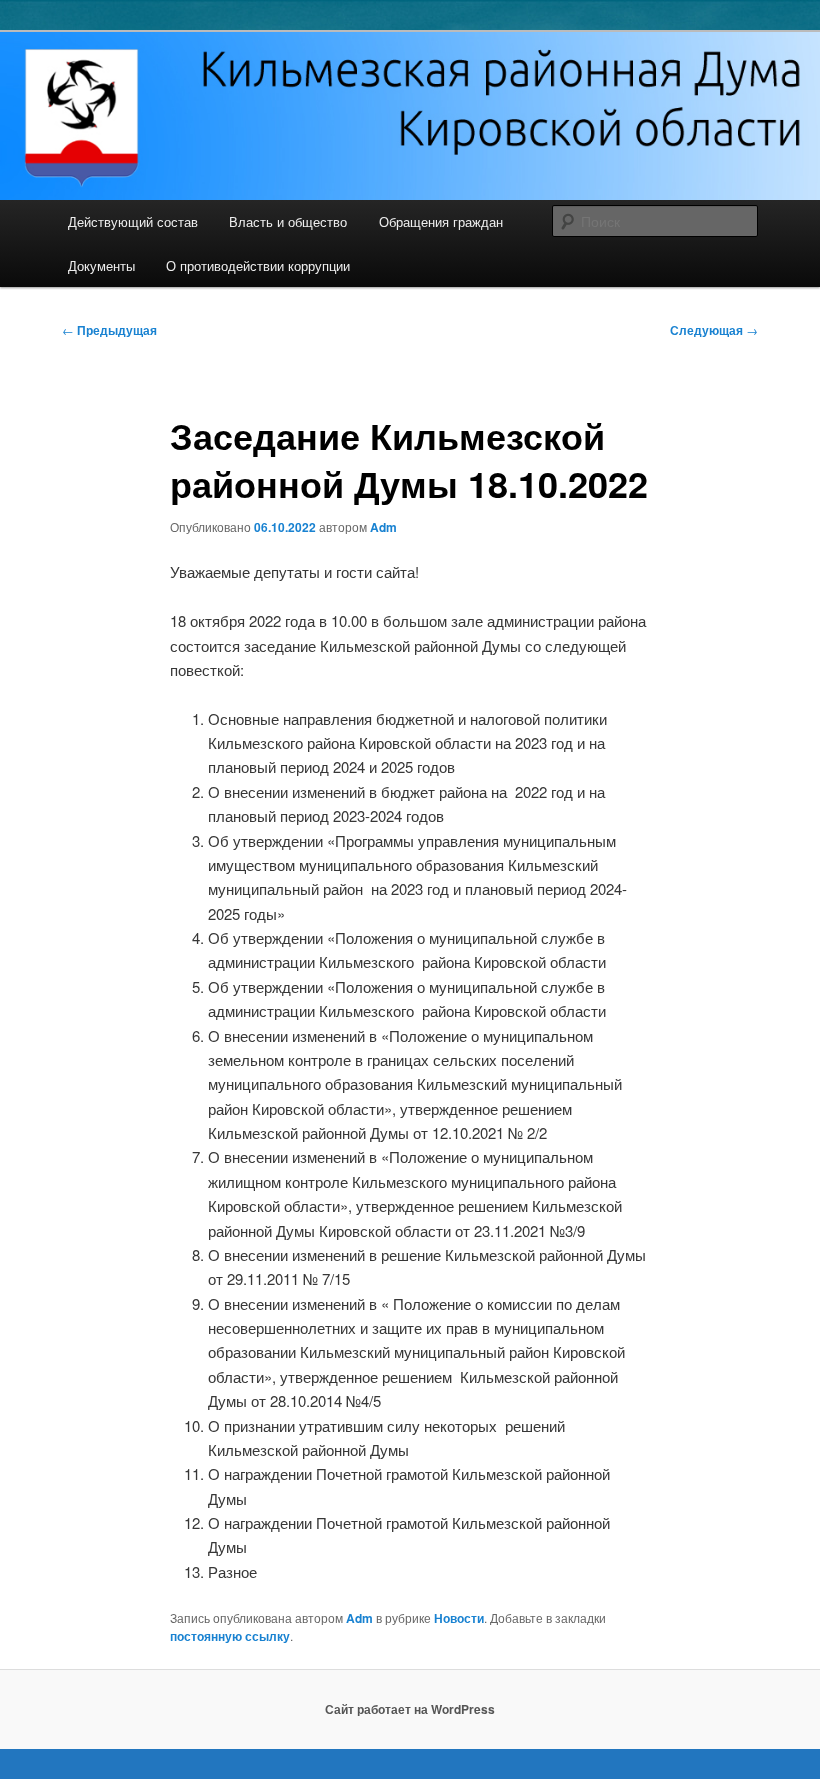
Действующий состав (133, 221)
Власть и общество (288, 221)
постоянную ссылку (230, 1636)
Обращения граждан (441, 221)
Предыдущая (109, 330)
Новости (459, 1618)
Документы (101, 265)
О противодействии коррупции (258, 265)
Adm (383, 527)
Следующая (714, 330)
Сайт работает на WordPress (410, 1709)
